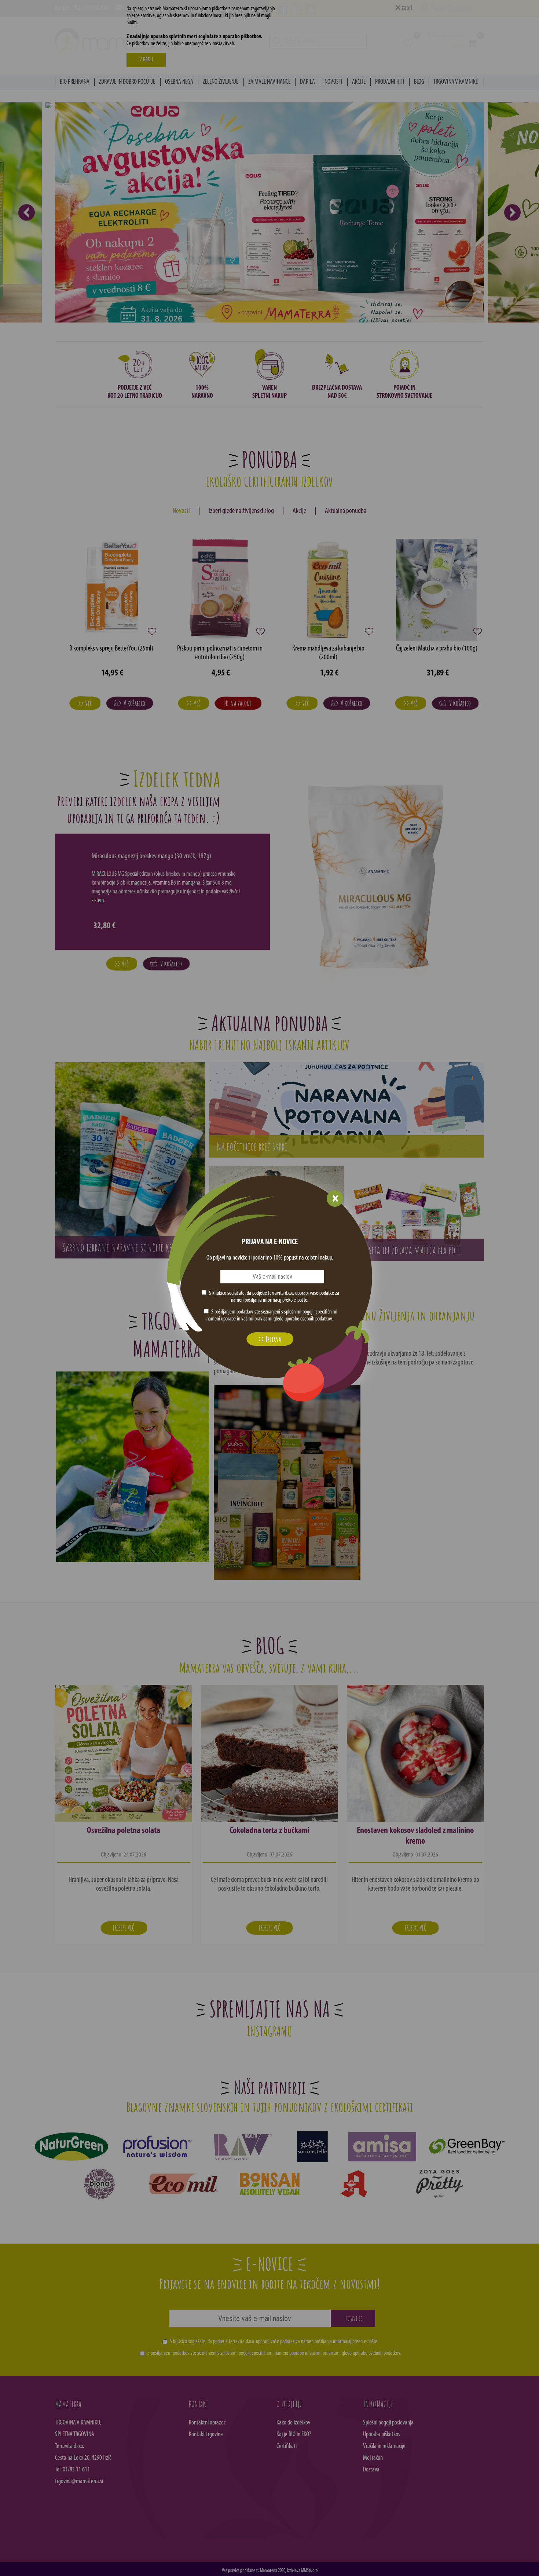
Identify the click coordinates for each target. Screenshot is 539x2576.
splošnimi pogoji (299, 1312)
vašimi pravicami (257, 1319)
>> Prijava (269, 1339)
